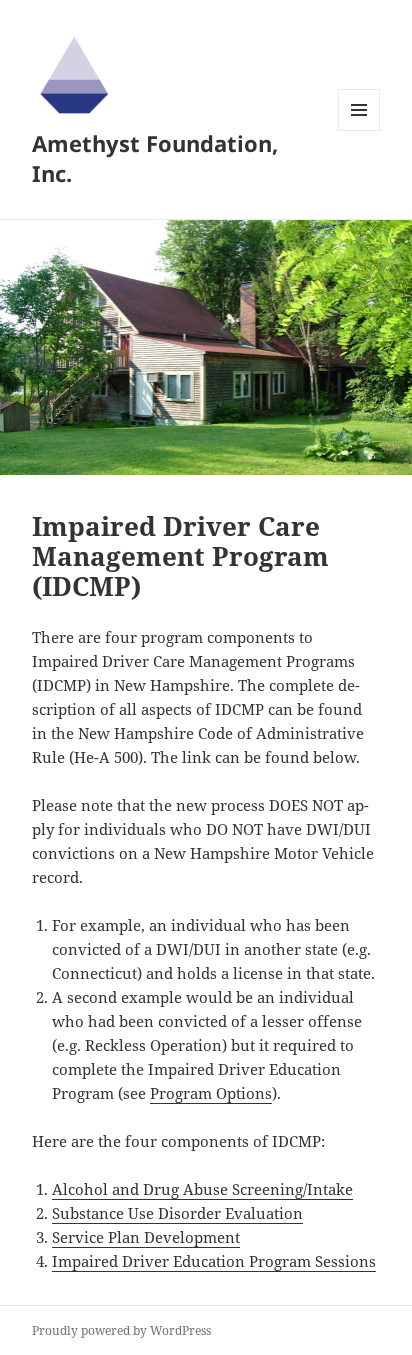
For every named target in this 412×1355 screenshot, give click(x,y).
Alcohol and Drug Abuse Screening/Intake (202, 1189)
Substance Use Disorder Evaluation (177, 1213)
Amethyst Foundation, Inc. (155, 158)
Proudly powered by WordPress (121, 1330)
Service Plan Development (146, 1237)
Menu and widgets (359, 130)
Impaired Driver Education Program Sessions (214, 1261)
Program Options (211, 1093)
